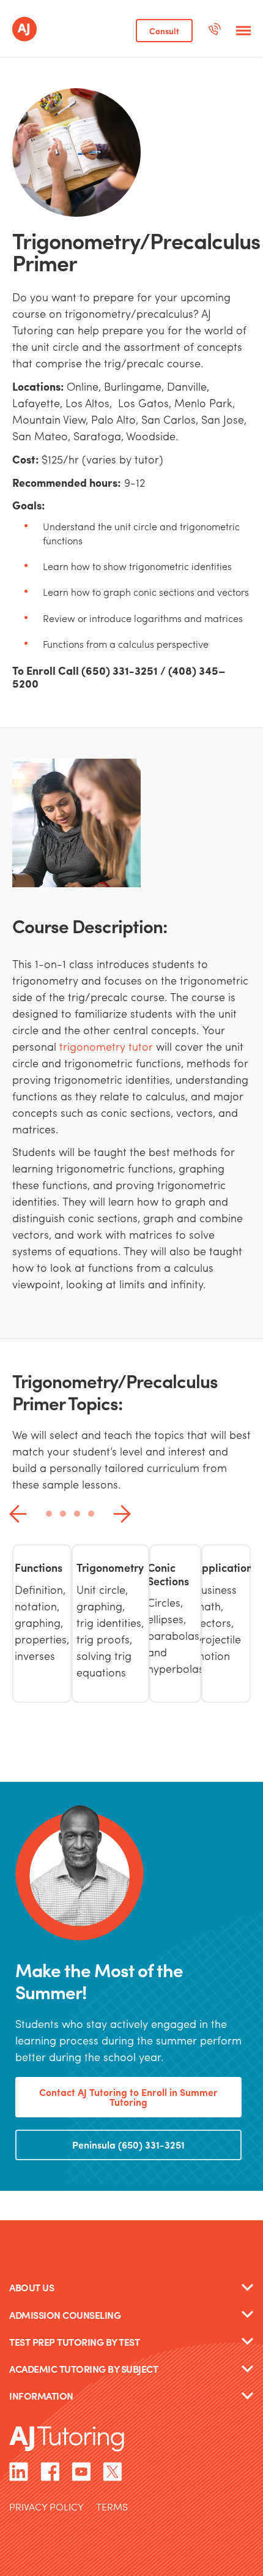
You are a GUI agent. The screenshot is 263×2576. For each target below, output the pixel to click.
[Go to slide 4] (91, 1514)
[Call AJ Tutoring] (214, 31)
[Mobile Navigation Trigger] (243, 31)
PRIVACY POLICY (46, 2508)
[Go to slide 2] (63, 1514)
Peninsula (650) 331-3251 (128, 2145)
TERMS (112, 2508)
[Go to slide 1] (49, 1514)
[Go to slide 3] (77, 1514)
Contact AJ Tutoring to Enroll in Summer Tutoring (128, 2097)
